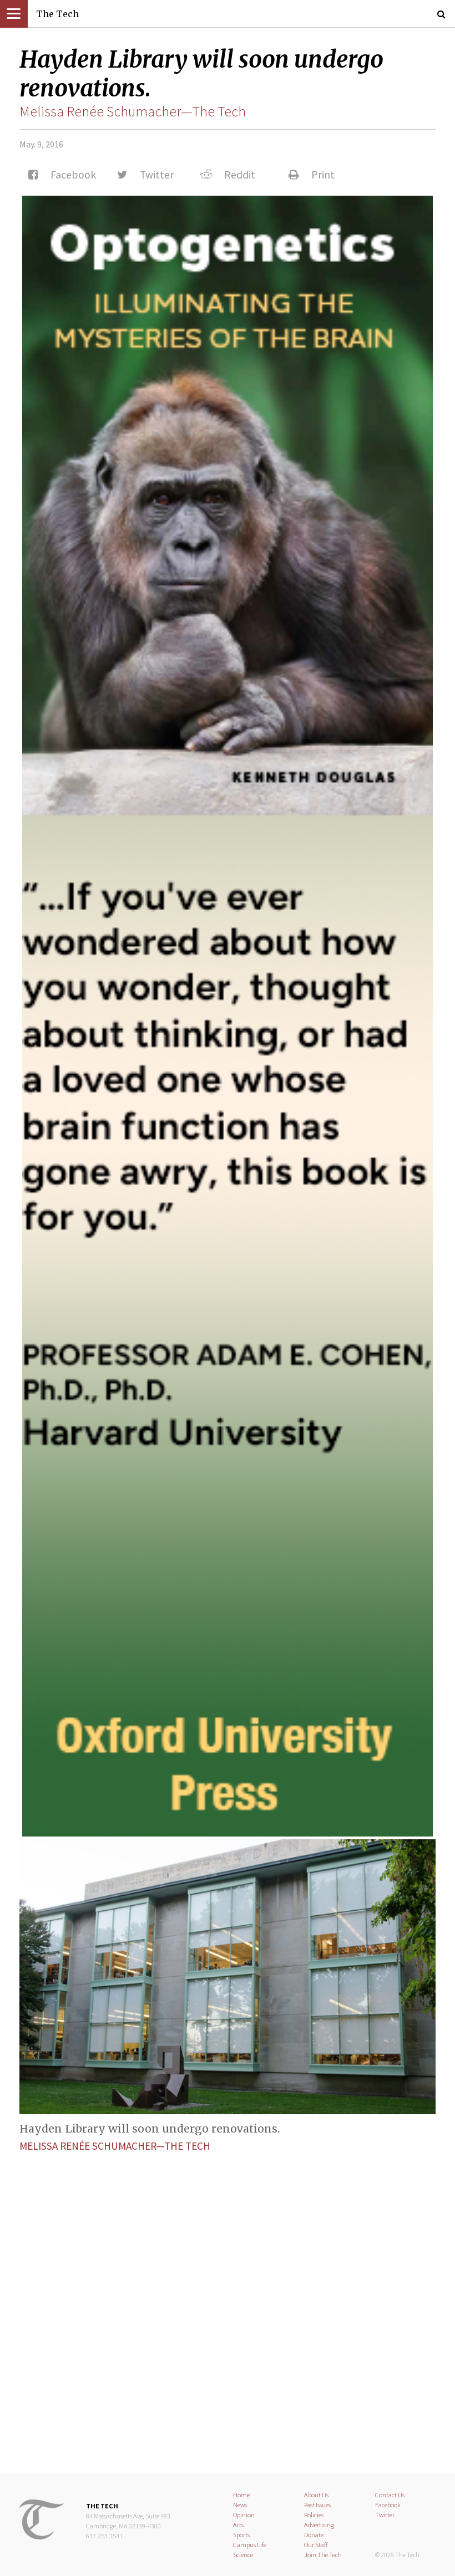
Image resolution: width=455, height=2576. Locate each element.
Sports (241, 2535)
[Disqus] (228, 2303)
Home (241, 2495)
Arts (238, 2525)
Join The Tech (323, 2555)
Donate (314, 2535)
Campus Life (250, 2545)
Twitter (385, 2515)
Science (243, 2555)
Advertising (319, 2525)
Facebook (388, 2505)
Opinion (244, 2515)
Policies (314, 2515)
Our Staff (316, 2545)
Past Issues (317, 2505)
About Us (316, 2495)
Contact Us (390, 2495)
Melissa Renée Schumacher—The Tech (133, 111)
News (240, 2505)
